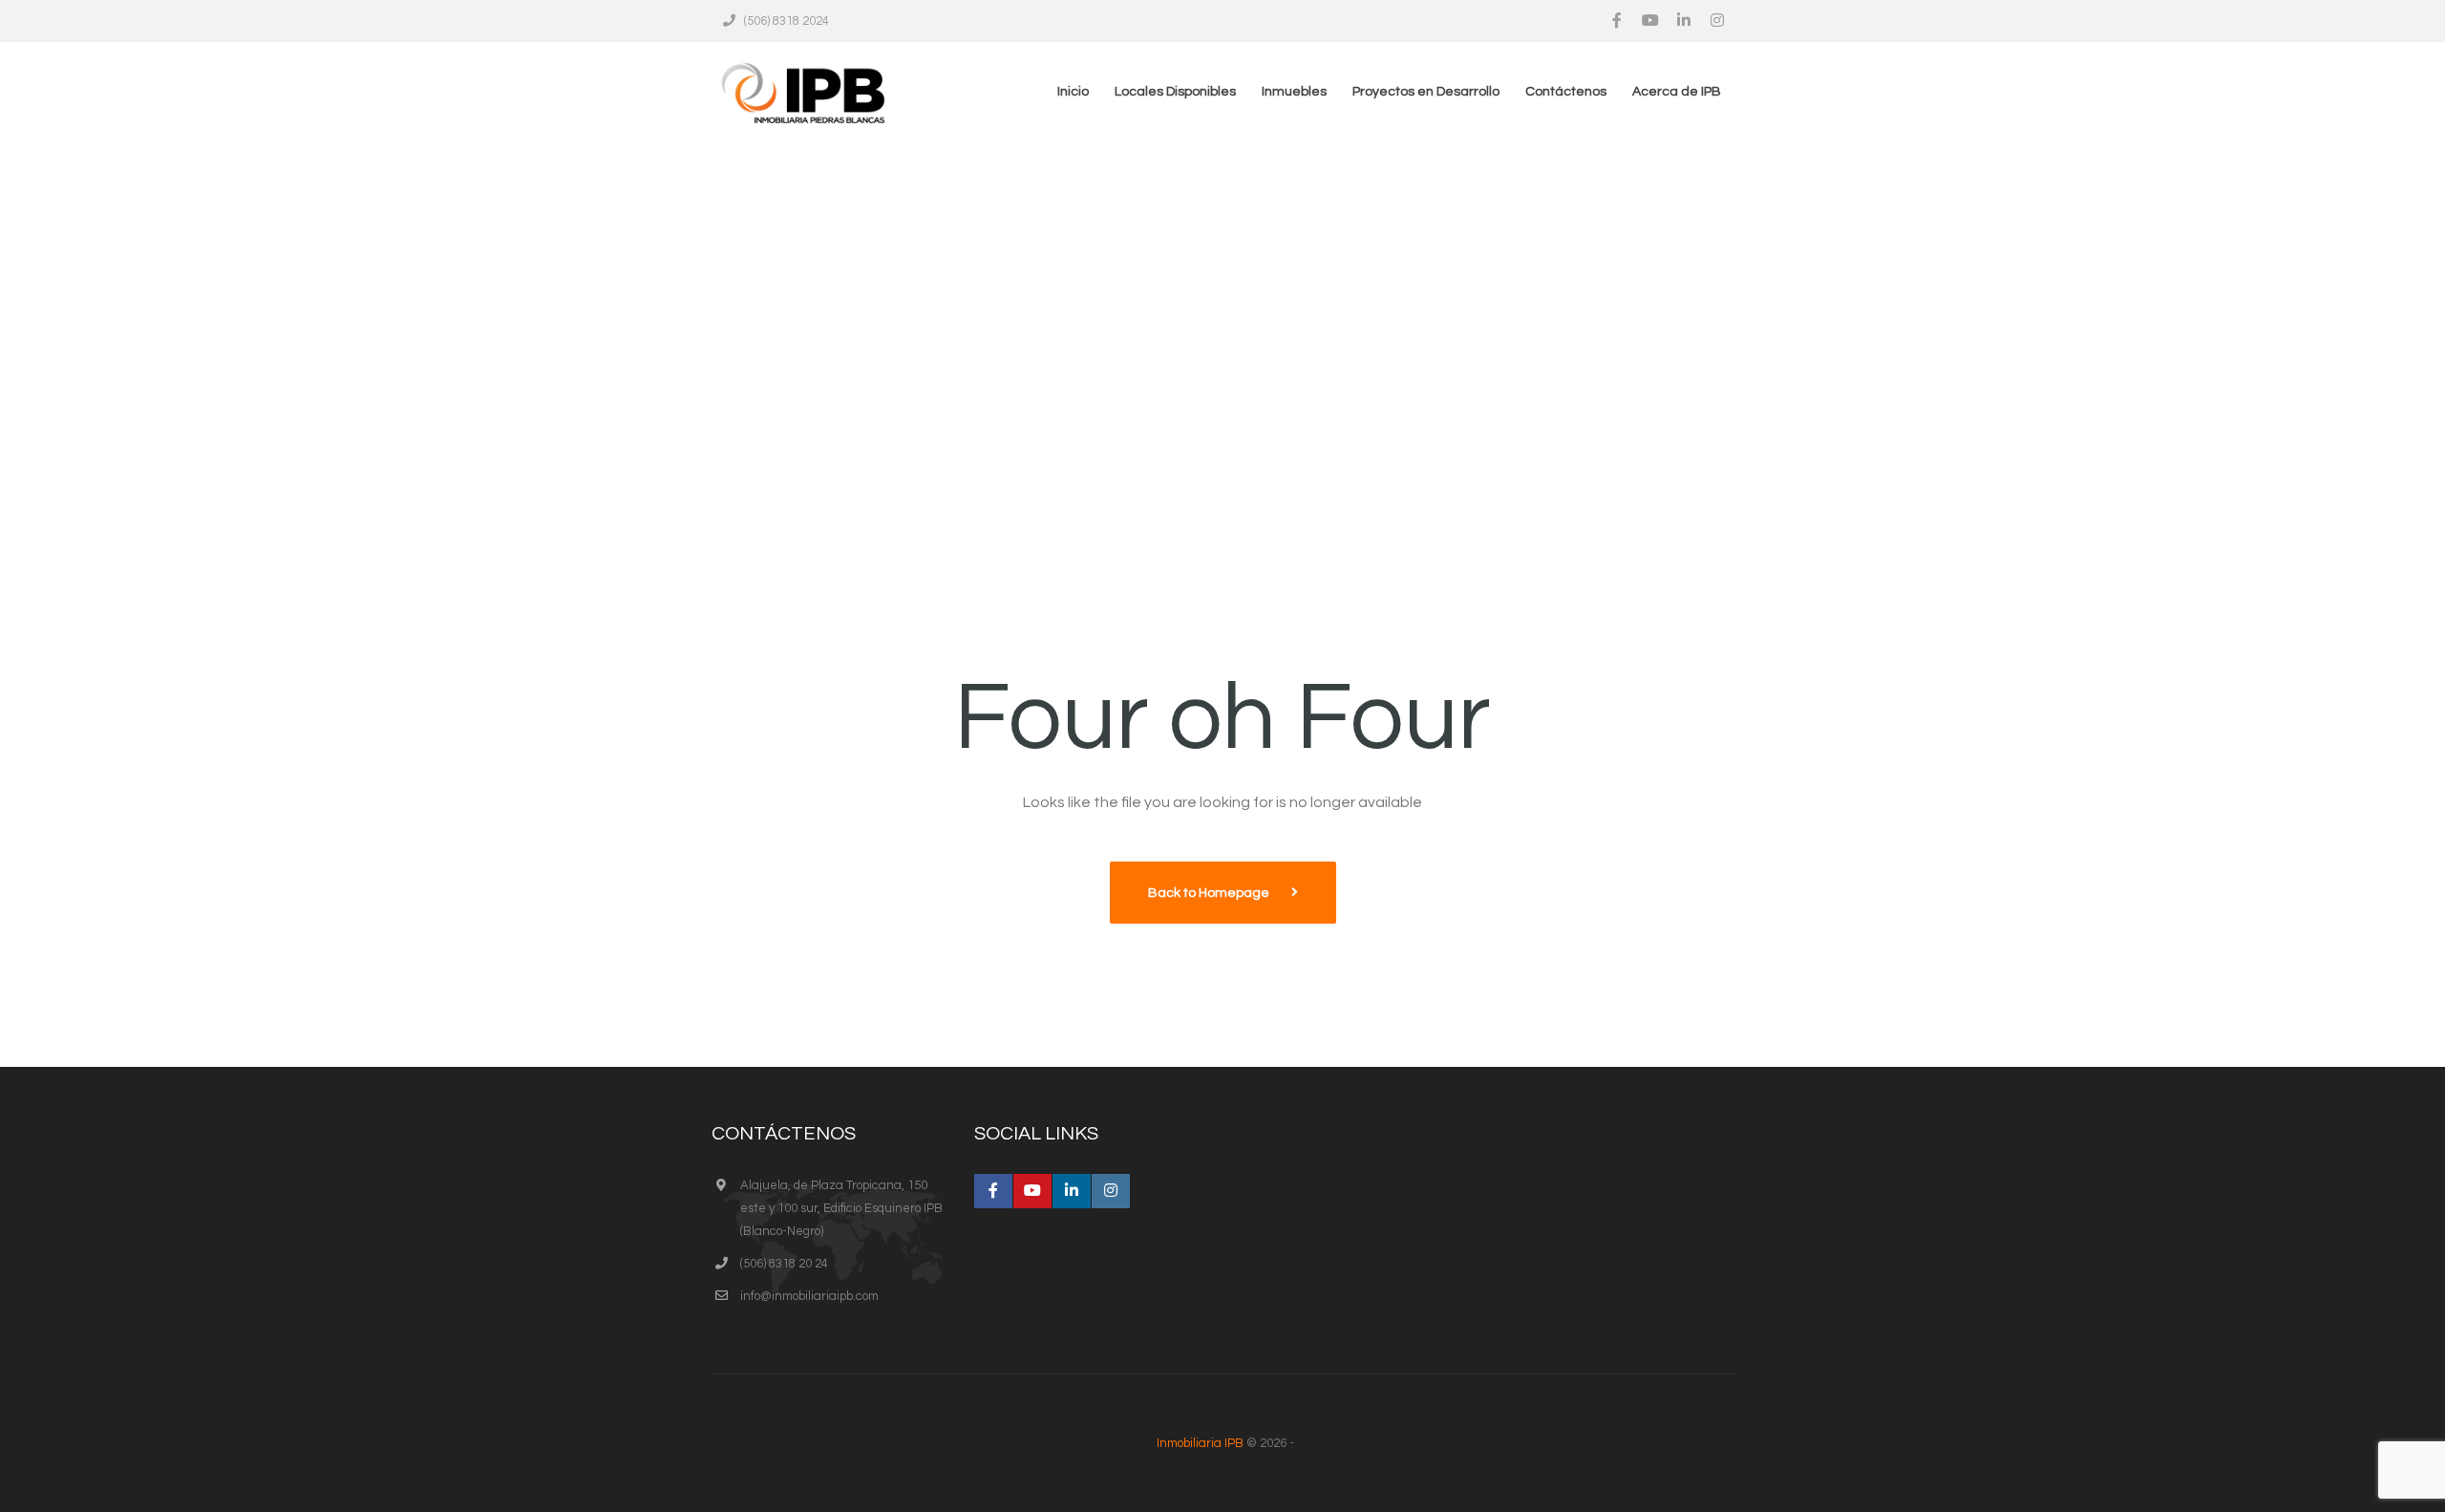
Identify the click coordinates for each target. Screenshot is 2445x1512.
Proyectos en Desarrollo (1426, 92)
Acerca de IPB (1677, 92)
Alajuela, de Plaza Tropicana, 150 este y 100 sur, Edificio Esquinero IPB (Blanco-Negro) (841, 1208)
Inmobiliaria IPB (1200, 1443)
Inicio (1073, 92)
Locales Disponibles (1175, 92)
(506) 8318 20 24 (784, 1264)
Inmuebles (1294, 92)
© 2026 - (1225, 1443)
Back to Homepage (1210, 893)
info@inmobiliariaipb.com (809, 1296)
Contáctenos (1566, 92)
